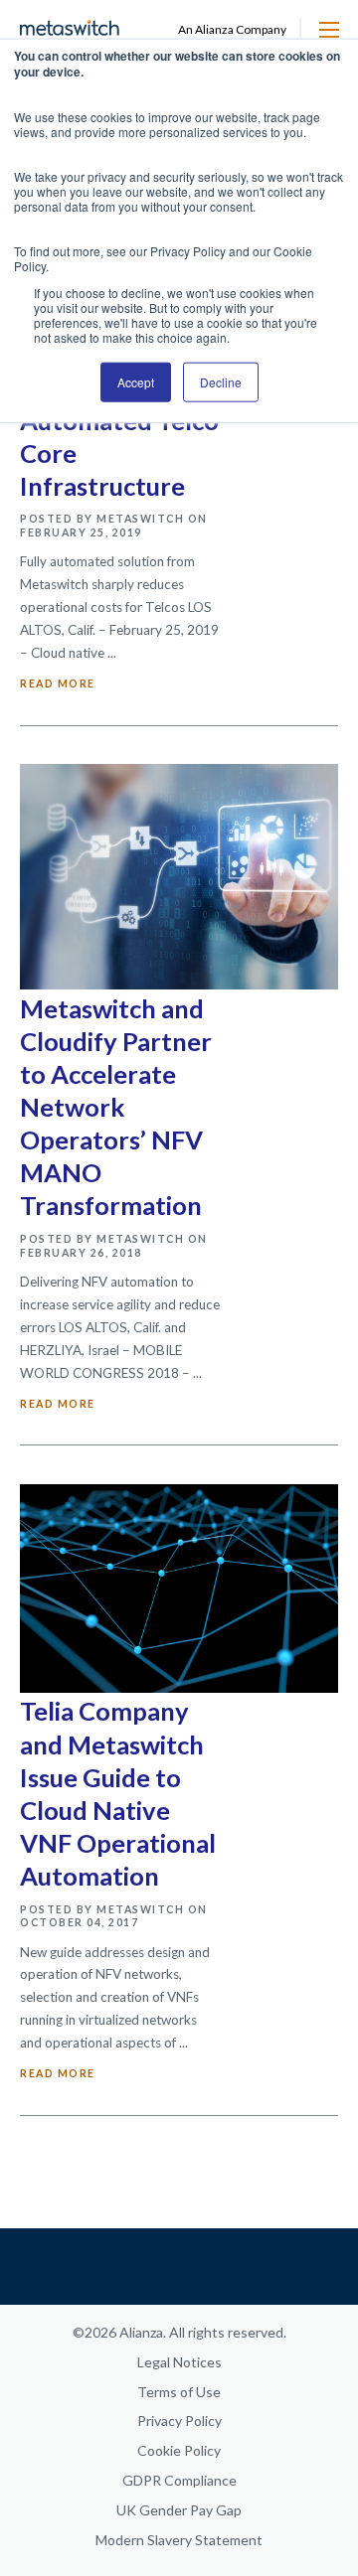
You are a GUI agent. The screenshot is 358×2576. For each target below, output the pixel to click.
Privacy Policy (179, 2421)
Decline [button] (221, 382)
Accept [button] (136, 382)
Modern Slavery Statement (179, 2540)
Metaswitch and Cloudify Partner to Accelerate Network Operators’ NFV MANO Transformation (116, 1107)
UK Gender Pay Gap (179, 2510)
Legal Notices (179, 2362)
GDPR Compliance (179, 2480)
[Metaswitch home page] (70, 29)
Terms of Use (179, 2392)
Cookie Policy (179, 2450)
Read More (58, 683)
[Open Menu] (329, 30)
